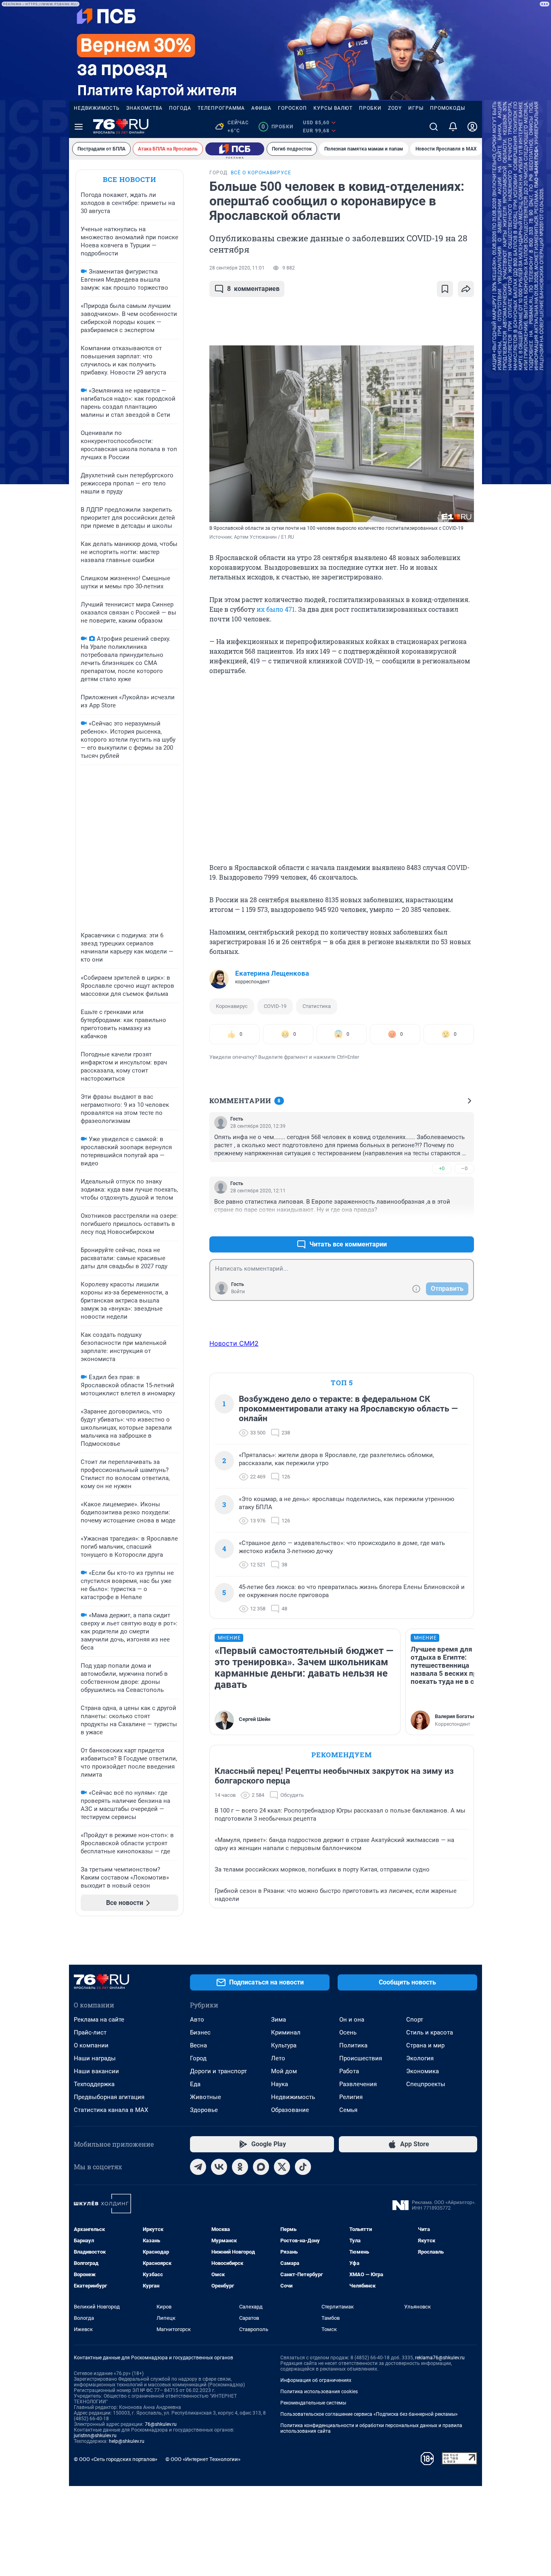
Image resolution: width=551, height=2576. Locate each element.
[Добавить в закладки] (445, 289)
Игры (416, 108)
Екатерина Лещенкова (272, 973)
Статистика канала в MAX (111, 2110)
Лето (278, 2058)
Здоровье (204, 2110)
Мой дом (284, 2071)
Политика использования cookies (319, 2392)
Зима (279, 2020)
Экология (420, 2058)
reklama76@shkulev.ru (440, 2358)
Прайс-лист (90, 2032)
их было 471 (276, 609)
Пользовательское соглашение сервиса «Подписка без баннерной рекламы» (369, 2414)
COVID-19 (275, 1006)
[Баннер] (235, 149)
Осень (348, 2032)
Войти (238, 1292)
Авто (197, 2020)
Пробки (370, 108)
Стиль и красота (430, 2032)
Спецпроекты (426, 2084)
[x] (282, 2167)
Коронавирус (232, 1006)
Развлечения (358, 2084)
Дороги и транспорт (218, 2071)
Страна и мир (425, 2045)
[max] (261, 2167)
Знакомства (144, 108)
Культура (284, 2045)
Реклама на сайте (99, 2020)
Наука (280, 2084)
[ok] (240, 2167)
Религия (351, 2097)
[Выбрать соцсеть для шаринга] (466, 289)
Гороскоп (292, 108)
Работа (349, 2071)
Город (198, 2058)
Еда (195, 2084)
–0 (464, 1168)
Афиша (261, 108)
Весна (198, 2045)
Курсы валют (333, 108)
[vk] (219, 2167)
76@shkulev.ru (161, 2424)
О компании (91, 2045)
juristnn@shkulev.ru (95, 2436)
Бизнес (200, 2032)
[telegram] (198, 2167)
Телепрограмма (221, 108)
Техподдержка (94, 2084)
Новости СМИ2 (234, 1343)
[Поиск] (434, 127)
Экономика (423, 2071)
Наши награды (95, 2058)
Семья (348, 2110)
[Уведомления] (453, 127)
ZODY (395, 108)
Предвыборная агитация (109, 2097)
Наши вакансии (96, 2071)
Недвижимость (97, 108)
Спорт (415, 2020)
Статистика (317, 1006)
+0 (442, 1168)
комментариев (253, 289)
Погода (180, 108)
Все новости (129, 179)
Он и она (352, 2020)
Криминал (286, 2032)
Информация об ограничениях (316, 2380)
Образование (290, 2110)
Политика (353, 2045)
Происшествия (361, 2058)
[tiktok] (303, 2167)
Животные (206, 2097)
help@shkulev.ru (127, 2441)
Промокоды (448, 108)
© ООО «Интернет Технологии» (203, 2459)
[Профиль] (472, 127)
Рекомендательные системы (313, 2403)
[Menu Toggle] (79, 127)
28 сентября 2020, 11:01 (237, 268)
